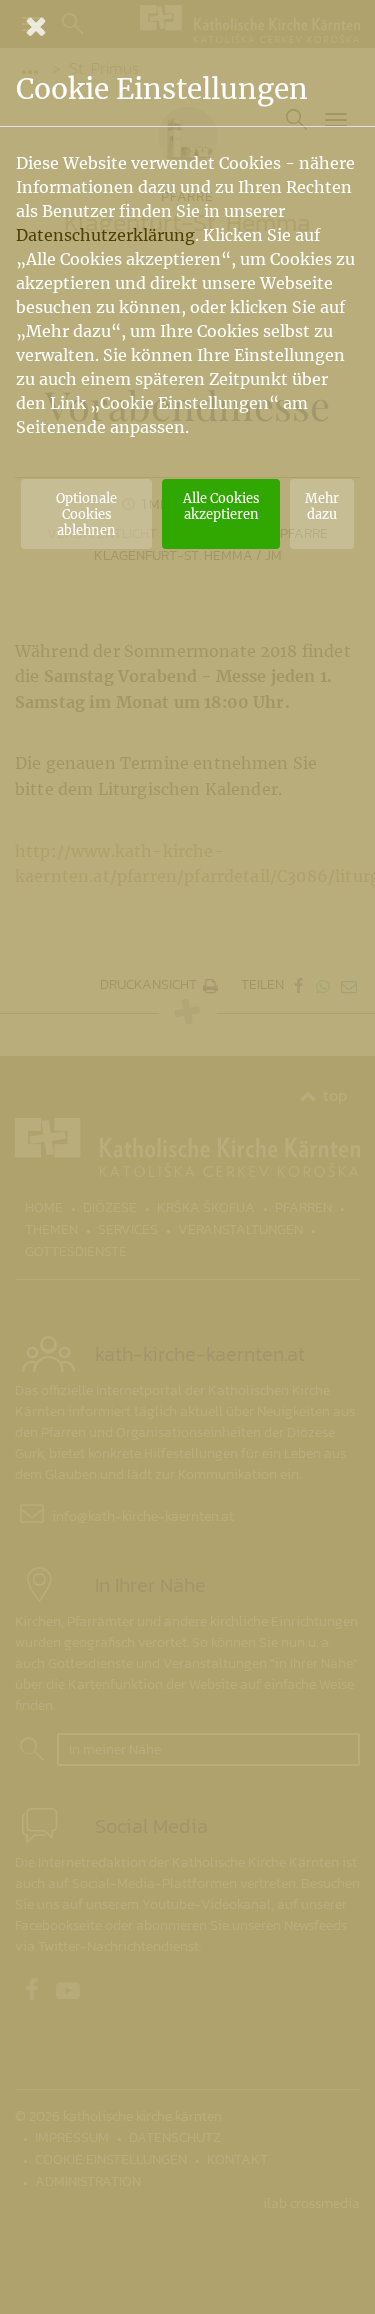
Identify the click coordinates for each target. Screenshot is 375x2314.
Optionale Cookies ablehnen (86, 514)
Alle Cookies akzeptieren (221, 506)
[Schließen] (187, 26)
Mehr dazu (322, 506)
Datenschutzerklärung (105, 235)
